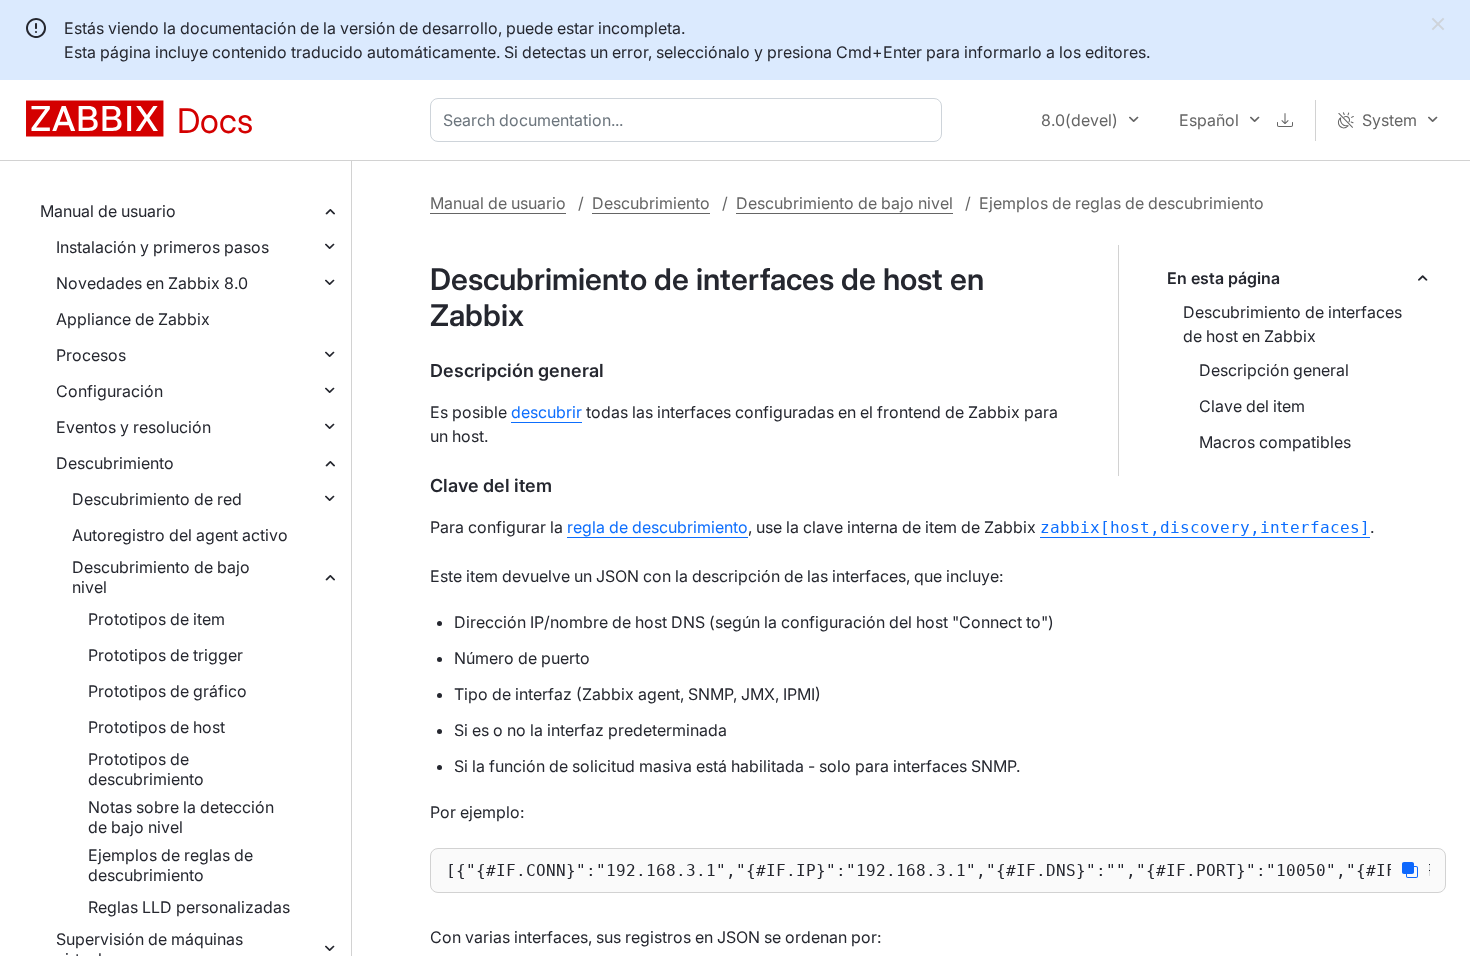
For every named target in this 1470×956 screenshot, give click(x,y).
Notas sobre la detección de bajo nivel (181, 817)
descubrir (546, 412)
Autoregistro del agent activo (180, 535)
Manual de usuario (108, 211)
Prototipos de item (156, 619)
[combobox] (690, 120)
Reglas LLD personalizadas (189, 907)
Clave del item (1252, 406)
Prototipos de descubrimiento (146, 769)
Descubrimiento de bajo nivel (161, 577)
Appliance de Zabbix (133, 319)
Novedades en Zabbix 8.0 (152, 283)
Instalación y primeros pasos (162, 247)
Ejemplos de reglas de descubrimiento (170, 865)
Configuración (109, 391)
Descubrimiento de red (157, 499)
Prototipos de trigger (165, 655)
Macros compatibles (1275, 442)
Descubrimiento (115, 463)
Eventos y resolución (133, 427)
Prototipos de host (156, 727)
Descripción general (1274, 370)
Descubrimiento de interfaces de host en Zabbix (1292, 324)
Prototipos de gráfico (167, 691)
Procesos (91, 355)
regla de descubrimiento (657, 527)
